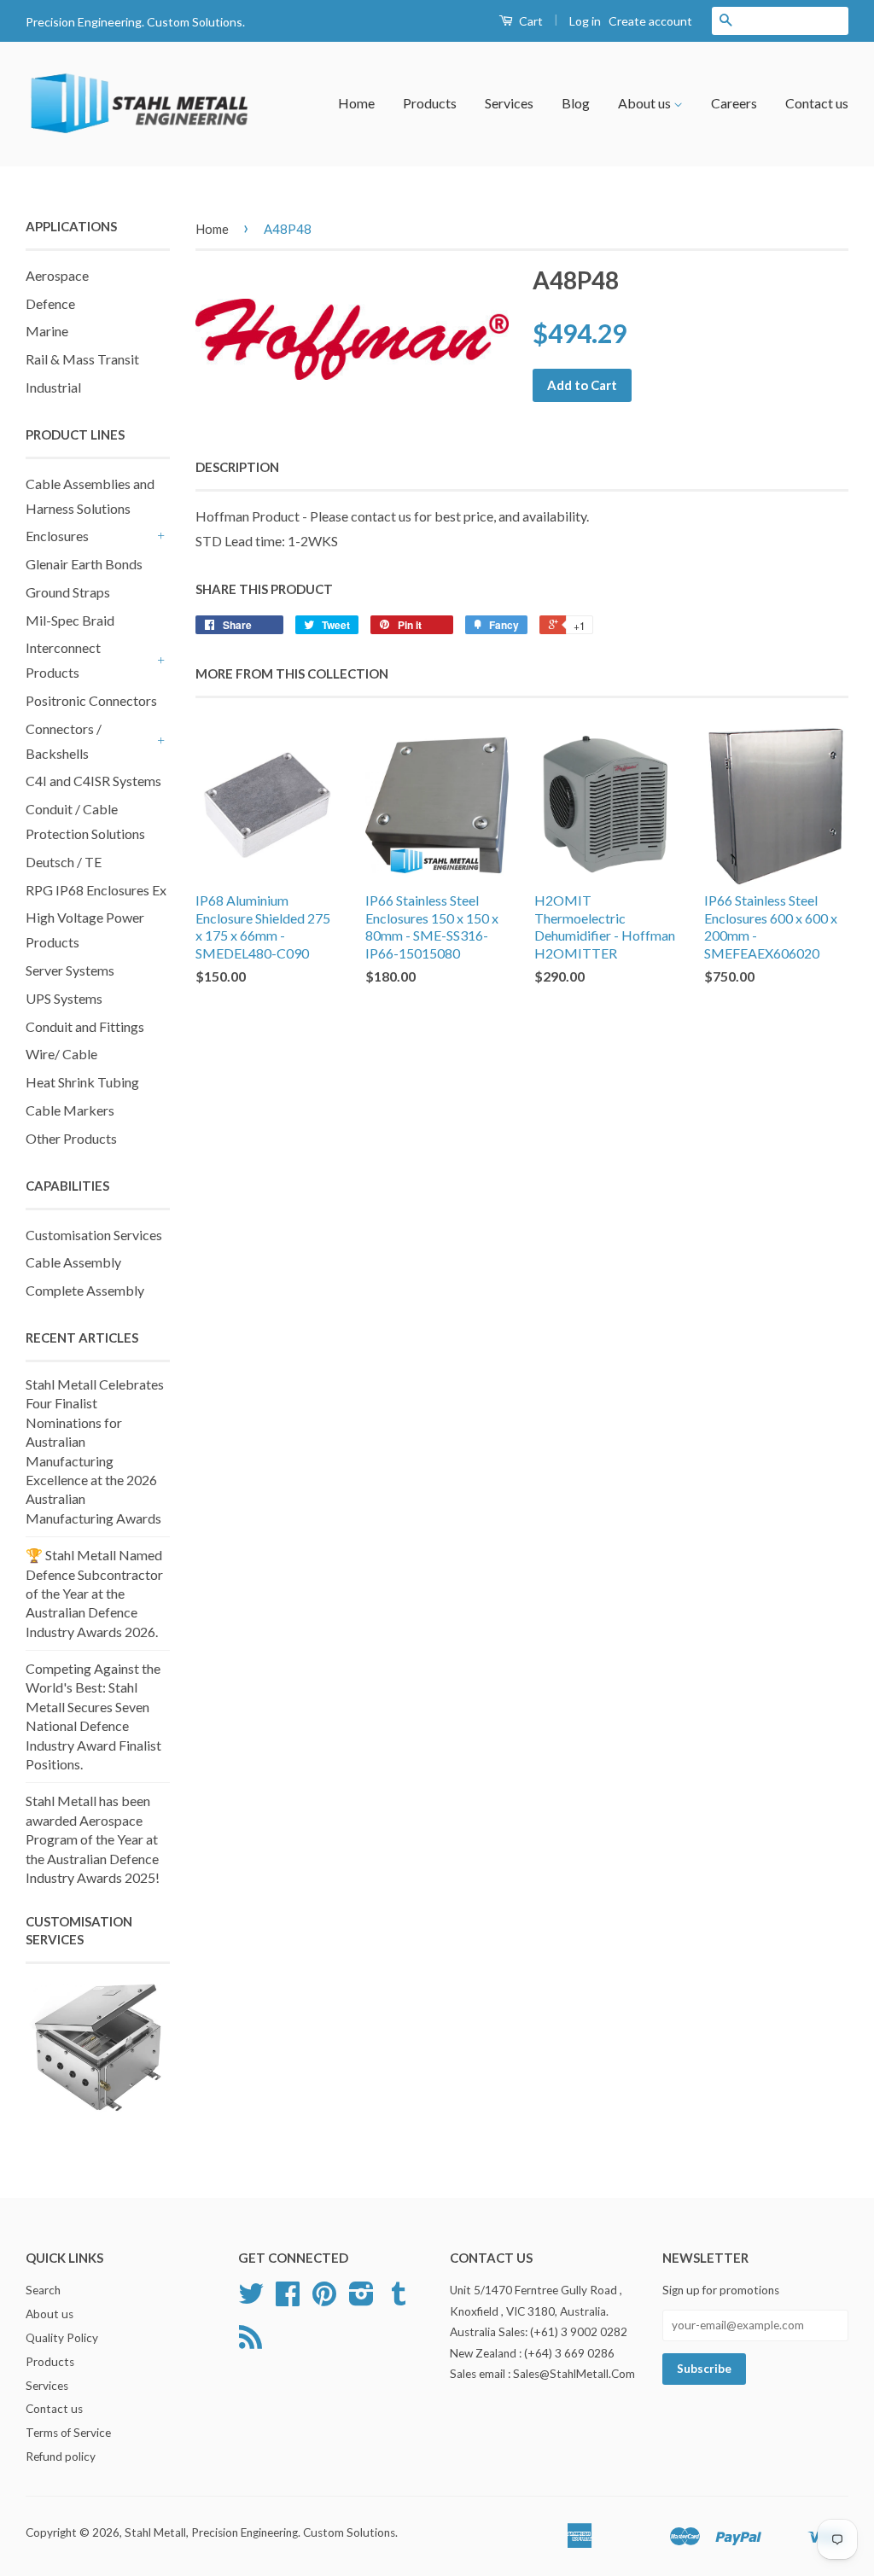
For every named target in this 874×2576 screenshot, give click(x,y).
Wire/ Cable (61, 1054)
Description (237, 467)
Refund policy (61, 2457)
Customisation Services (94, 1235)
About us (646, 103)
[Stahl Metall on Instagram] (361, 2299)
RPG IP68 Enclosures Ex (96, 890)
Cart (530, 21)
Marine (47, 331)
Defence (50, 303)
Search (43, 2290)
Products (430, 103)
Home (356, 103)
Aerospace (57, 275)
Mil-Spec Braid (70, 620)
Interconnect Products (63, 660)
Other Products (71, 1138)
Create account (650, 21)
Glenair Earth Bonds (84, 564)
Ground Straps (68, 592)
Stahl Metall (155, 2532)
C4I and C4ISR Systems (93, 781)
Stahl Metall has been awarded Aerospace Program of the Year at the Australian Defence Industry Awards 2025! (93, 1839)
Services (509, 103)
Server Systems (70, 970)
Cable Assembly (73, 1262)
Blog (576, 103)
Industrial (53, 387)
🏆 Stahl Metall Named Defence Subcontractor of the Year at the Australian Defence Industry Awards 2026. (94, 1593)
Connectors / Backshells (64, 741)
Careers (734, 103)
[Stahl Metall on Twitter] (251, 2299)
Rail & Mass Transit (82, 359)
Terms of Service (68, 2433)
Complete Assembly (85, 1290)
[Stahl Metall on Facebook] (288, 2299)
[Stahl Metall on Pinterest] (324, 2299)
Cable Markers (70, 1110)
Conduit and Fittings (85, 1026)
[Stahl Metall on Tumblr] (399, 2299)
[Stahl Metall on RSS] (251, 2343)
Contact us (817, 103)
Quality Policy (62, 2338)
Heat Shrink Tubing (82, 1082)
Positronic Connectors (91, 700)
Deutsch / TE (64, 862)
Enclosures (57, 536)
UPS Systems (64, 998)
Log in (585, 21)
